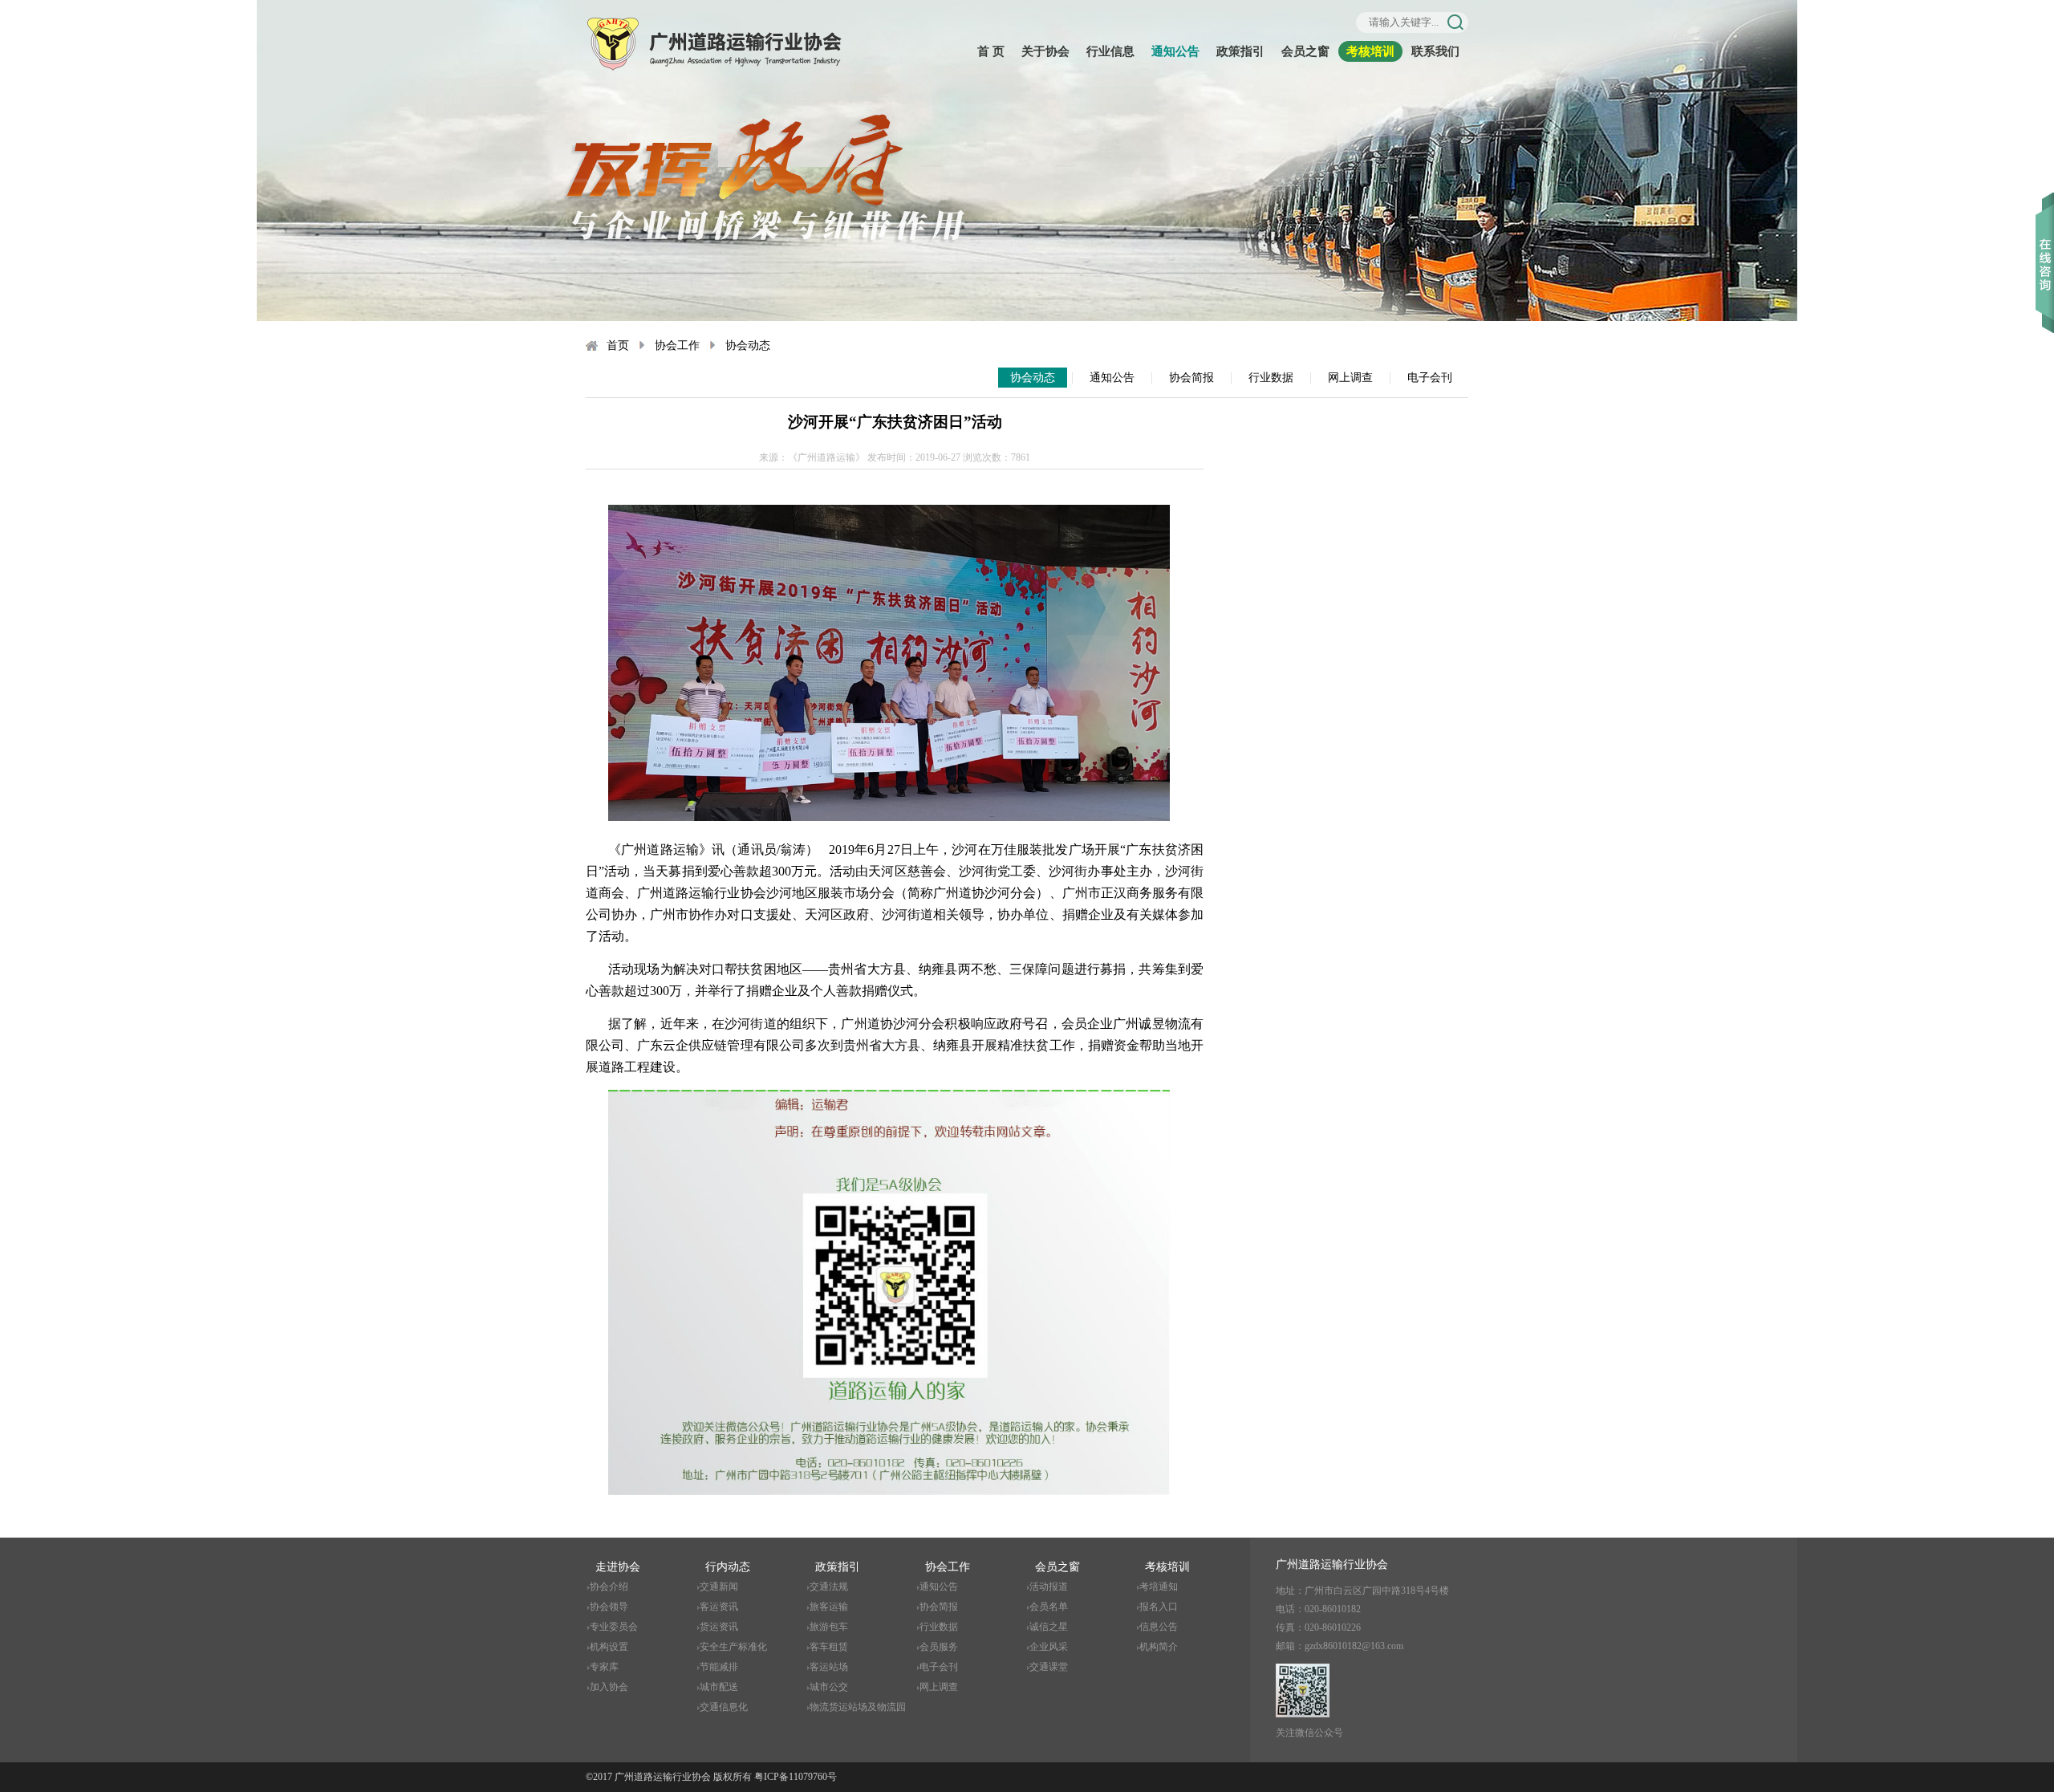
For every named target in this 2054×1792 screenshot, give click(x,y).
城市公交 (829, 1687)
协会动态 (748, 345)
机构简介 (1159, 1647)
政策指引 (1240, 51)
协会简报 (1191, 378)
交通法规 (829, 1587)
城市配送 (719, 1687)
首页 (618, 345)
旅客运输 (829, 1607)
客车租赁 (829, 1647)
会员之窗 (1305, 51)
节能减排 (719, 1667)
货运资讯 (719, 1627)
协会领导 (609, 1607)
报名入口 (1159, 1607)
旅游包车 (829, 1627)
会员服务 (939, 1647)
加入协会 (609, 1687)
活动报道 (1049, 1587)
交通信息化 (724, 1707)
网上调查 (1350, 378)
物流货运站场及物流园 (858, 1707)
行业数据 (1271, 378)
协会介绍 (609, 1587)
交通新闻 (719, 1587)
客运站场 (829, 1667)
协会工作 (677, 345)
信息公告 (1159, 1627)
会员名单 (1049, 1607)
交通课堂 (1049, 1667)
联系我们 (1435, 51)
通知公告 (1175, 51)
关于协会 (1045, 51)
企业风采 (1049, 1647)
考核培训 (1370, 51)
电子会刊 (1430, 378)
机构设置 (609, 1647)
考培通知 (1159, 1587)
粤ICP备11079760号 (796, 1777)
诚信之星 (1049, 1627)
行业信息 (1110, 51)
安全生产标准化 (733, 1647)
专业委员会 (614, 1627)
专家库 (604, 1667)
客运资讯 (719, 1607)
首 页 (991, 51)
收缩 (2045, 240)
